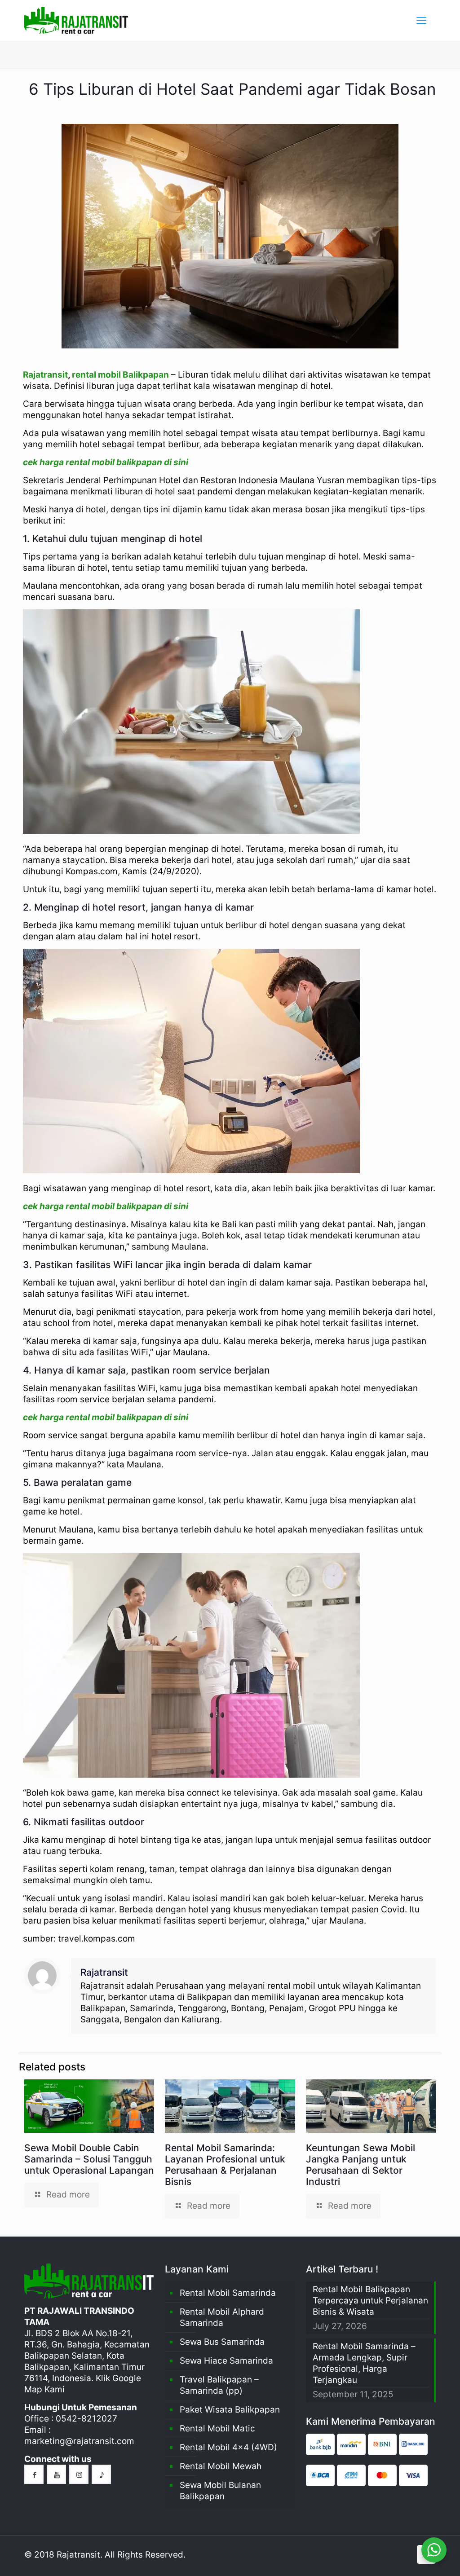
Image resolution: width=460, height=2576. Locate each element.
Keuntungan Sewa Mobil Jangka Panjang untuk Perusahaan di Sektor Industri (360, 2165)
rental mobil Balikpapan (120, 375)
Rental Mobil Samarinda (228, 2293)
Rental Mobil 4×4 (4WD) (228, 2447)
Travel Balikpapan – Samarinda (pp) (219, 2385)
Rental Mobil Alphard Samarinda (222, 2317)
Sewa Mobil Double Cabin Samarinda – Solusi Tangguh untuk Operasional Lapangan (89, 2159)
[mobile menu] (421, 20)
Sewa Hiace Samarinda (226, 2361)
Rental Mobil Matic (217, 2428)
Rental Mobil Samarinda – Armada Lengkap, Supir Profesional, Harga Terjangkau (364, 2363)
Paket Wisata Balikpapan (230, 2410)
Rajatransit (45, 375)
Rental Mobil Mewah (221, 2466)
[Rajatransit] (76, 20)
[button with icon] (34, 2474)
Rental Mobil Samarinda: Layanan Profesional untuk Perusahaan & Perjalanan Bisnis (225, 2165)
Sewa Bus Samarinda (222, 2342)
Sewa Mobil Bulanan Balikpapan (220, 2491)
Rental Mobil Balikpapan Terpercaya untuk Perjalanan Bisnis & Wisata (370, 2301)
